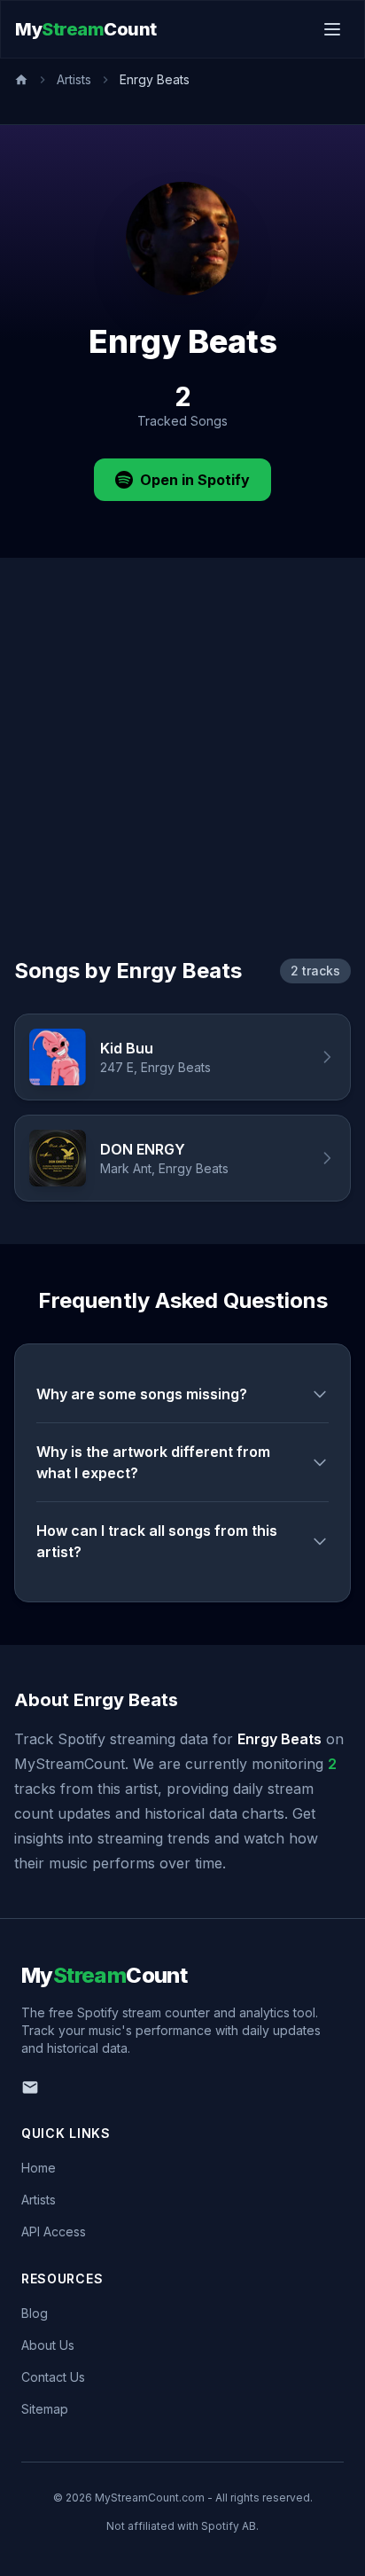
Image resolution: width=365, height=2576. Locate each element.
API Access (54, 2231)
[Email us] (30, 2087)
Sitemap (45, 2409)
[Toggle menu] (332, 29)
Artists (74, 79)
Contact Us (53, 2377)
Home (39, 2168)
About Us (48, 2345)
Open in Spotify (195, 480)
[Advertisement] (182, 779)
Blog (35, 2313)
